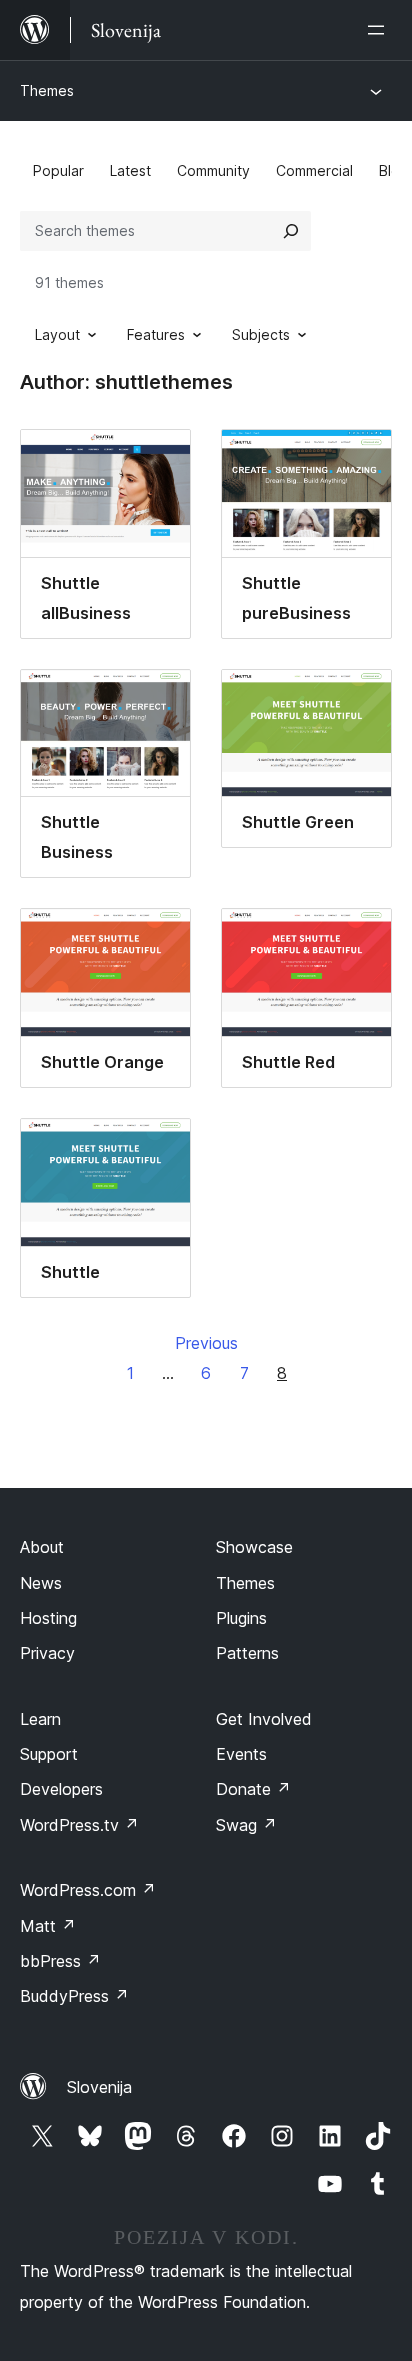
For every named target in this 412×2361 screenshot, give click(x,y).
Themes (47, 90)
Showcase (254, 1547)
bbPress (60, 1961)
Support (49, 1754)
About (42, 1547)
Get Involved (264, 1719)
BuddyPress (74, 1996)
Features (156, 334)
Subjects (261, 334)
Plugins (241, 1618)
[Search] (291, 231)
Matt (48, 1926)
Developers (61, 1789)
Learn (40, 1719)
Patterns (247, 1653)
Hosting (48, 1618)
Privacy (47, 1653)
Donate (253, 1789)
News (41, 1583)
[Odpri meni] (380, 30)
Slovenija (99, 2087)
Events (241, 1754)
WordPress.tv (79, 1825)
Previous (206, 1343)
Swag (246, 1825)
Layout (57, 334)
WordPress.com (88, 1890)
